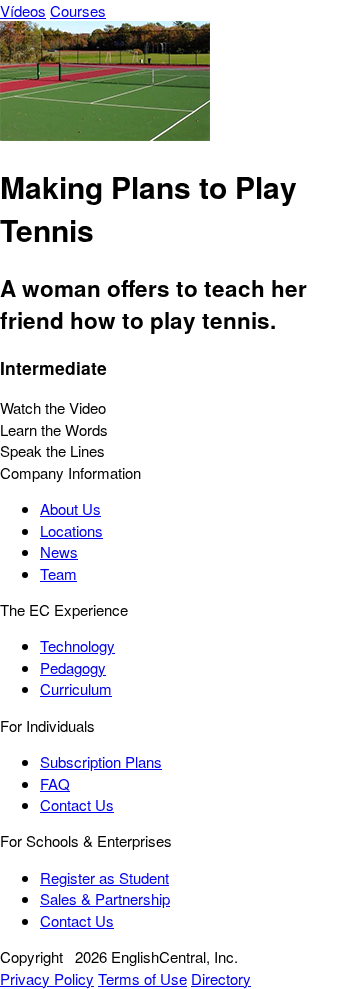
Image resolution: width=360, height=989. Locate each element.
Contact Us (77, 804)
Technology (77, 645)
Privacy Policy (47, 978)
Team (58, 573)
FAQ (55, 783)
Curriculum (76, 688)
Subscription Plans (101, 761)
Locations (71, 530)
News (59, 551)
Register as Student (104, 877)
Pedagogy (73, 667)
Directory (221, 978)
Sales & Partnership (105, 898)
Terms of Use (142, 978)
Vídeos (23, 10)
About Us (70, 508)
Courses (78, 10)
